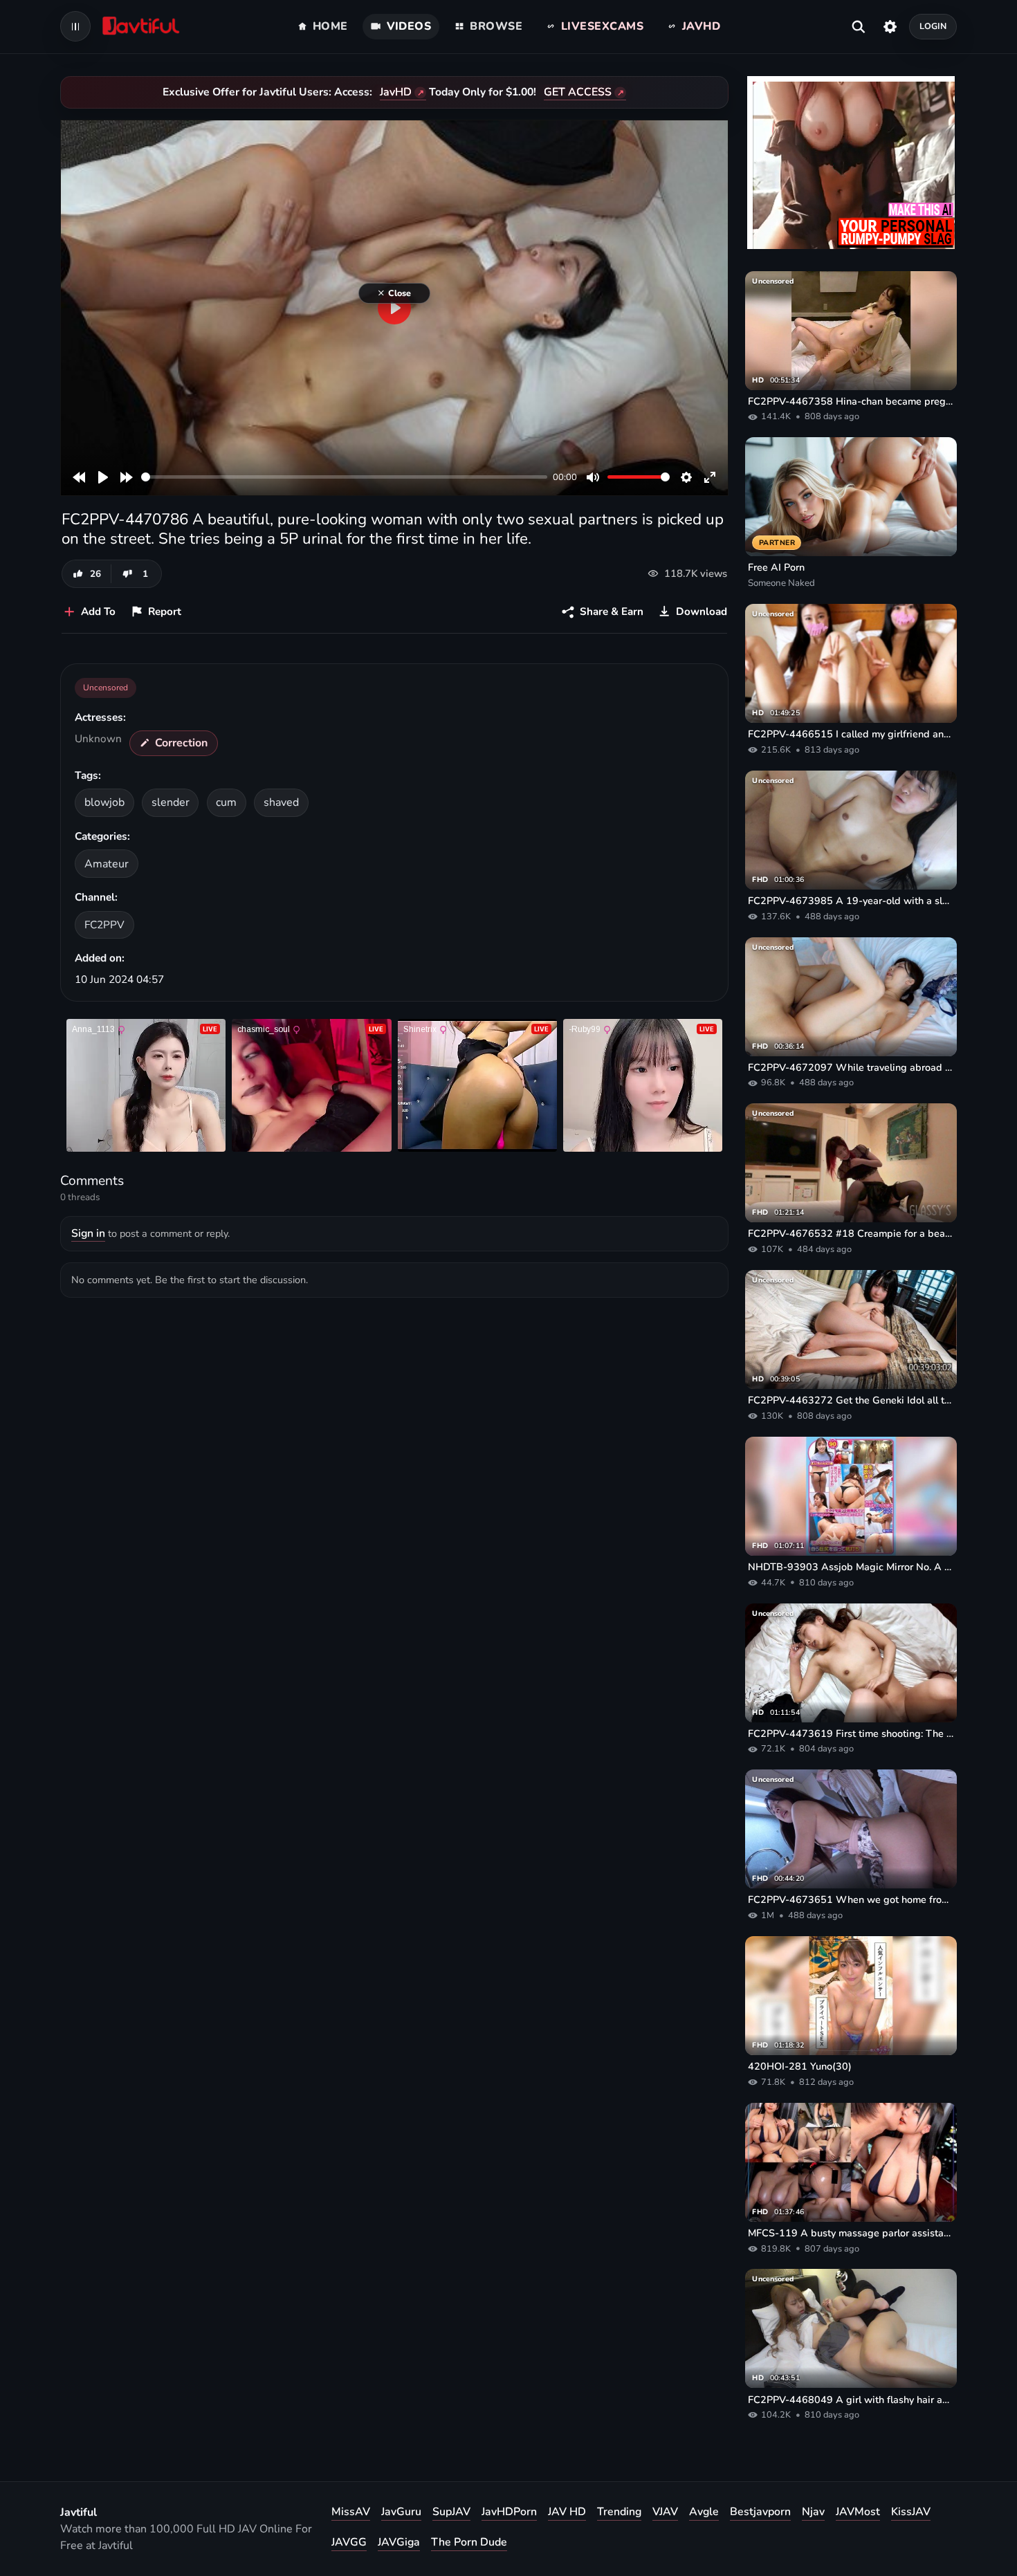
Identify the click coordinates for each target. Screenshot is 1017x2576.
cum (226, 802)
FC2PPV (104, 924)
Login (933, 26)
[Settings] (890, 26)
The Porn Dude (469, 2542)
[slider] (344, 477)
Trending (619, 2512)
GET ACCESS (578, 92)
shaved (281, 802)
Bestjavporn (760, 2512)
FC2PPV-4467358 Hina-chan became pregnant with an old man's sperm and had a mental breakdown (851, 401)
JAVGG (349, 2542)
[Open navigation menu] (75, 26)
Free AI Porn (776, 567)
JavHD (396, 92)
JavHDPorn (509, 2512)
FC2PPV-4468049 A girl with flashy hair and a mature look (851, 2400)
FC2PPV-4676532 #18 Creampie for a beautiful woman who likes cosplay (851, 1233)
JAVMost (858, 2512)
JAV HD (567, 2512)
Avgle (704, 2512)
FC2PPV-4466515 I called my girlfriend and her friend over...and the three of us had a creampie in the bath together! (851, 734)
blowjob (104, 802)
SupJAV (451, 2512)
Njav (813, 2512)
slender (171, 802)
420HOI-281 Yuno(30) (800, 2066)
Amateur (107, 864)
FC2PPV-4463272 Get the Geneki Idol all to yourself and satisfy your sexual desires (851, 1400)
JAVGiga (399, 2542)
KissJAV (911, 2512)
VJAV (665, 2512)
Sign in (88, 1233)
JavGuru (401, 2512)
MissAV (351, 2512)
